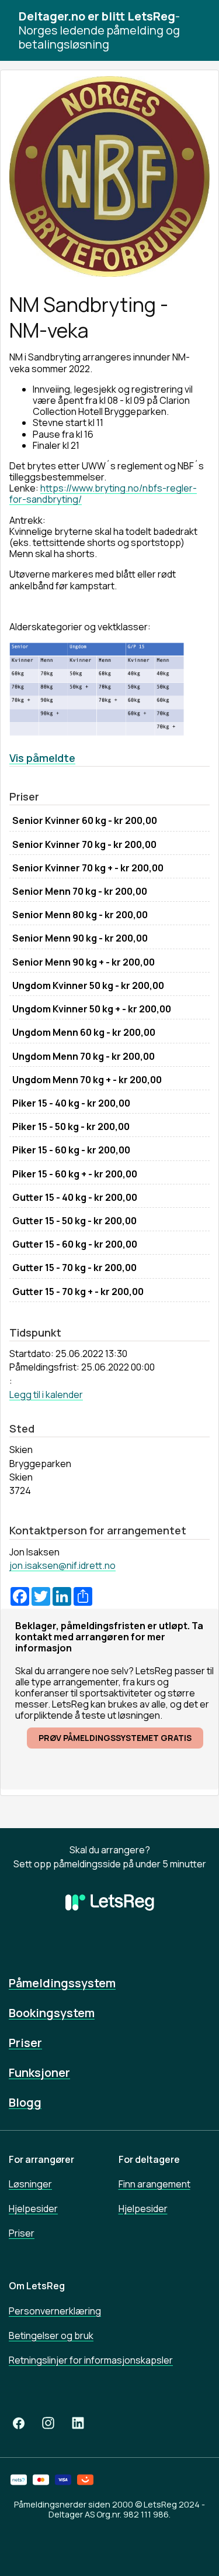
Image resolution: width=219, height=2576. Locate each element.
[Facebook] (19, 2423)
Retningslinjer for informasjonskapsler (91, 2360)
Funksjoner (39, 2072)
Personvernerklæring (55, 2311)
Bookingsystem (52, 2013)
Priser (25, 2043)
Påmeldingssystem (62, 1983)
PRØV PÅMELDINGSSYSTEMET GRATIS (115, 1738)
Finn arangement (154, 2184)
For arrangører (41, 2159)
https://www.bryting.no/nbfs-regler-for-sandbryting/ (103, 494)
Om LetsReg (37, 2286)
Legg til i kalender (46, 1395)
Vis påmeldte (42, 758)
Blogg (25, 2102)
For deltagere (149, 2159)
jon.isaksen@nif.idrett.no (62, 1565)
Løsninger (30, 2184)
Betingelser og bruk (51, 2335)
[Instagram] (48, 2423)
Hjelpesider (33, 2209)
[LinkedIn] (78, 2423)
